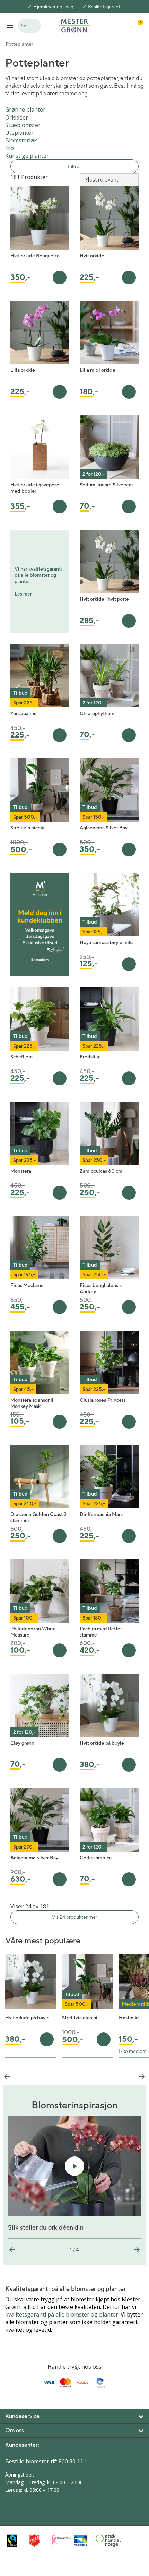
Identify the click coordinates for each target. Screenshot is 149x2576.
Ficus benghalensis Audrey (101, 1288)
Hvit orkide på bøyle (102, 1743)
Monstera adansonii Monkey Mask (32, 1403)
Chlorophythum (97, 713)
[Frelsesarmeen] (38, 2540)
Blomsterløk (21, 140)
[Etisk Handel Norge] (105, 2541)
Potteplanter (19, 44)
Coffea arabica (96, 1858)
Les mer (23, 594)
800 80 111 (72, 2461)
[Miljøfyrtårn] (83, 2541)
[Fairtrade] (16, 2540)
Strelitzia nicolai (28, 828)
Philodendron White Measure (33, 1632)
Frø (10, 148)
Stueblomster (23, 125)
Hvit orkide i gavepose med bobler (35, 488)
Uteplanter (19, 133)
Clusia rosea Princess (103, 1400)
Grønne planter (25, 109)
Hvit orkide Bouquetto (35, 256)
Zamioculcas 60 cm (101, 1171)
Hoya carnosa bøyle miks (107, 942)
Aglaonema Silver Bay (104, 828)
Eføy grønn (22, 1743)
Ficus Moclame (27, 1285)
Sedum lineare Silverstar (106, 485)
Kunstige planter (27, 156)
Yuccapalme (24, 713)
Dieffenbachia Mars (101, 1514)
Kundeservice (22, 2416)
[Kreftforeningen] (61, 2541)
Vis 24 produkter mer (75, 1917)
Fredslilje (90, 1057)
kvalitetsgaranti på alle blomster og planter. (62, 2314)
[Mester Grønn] (74, 25)
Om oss (15, 2430)
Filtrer (74, 166)
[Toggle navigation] (10, 25)
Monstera (21, 1171)
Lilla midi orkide (98, 370)
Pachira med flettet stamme (101, 1632)
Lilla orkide (23, 370)
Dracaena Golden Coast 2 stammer (38, 1517)
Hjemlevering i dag (53, 7)
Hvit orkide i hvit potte (104, 599)
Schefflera (21, 1057)
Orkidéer (17, 117)
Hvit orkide (92, 256)
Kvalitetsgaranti (105, 7)
